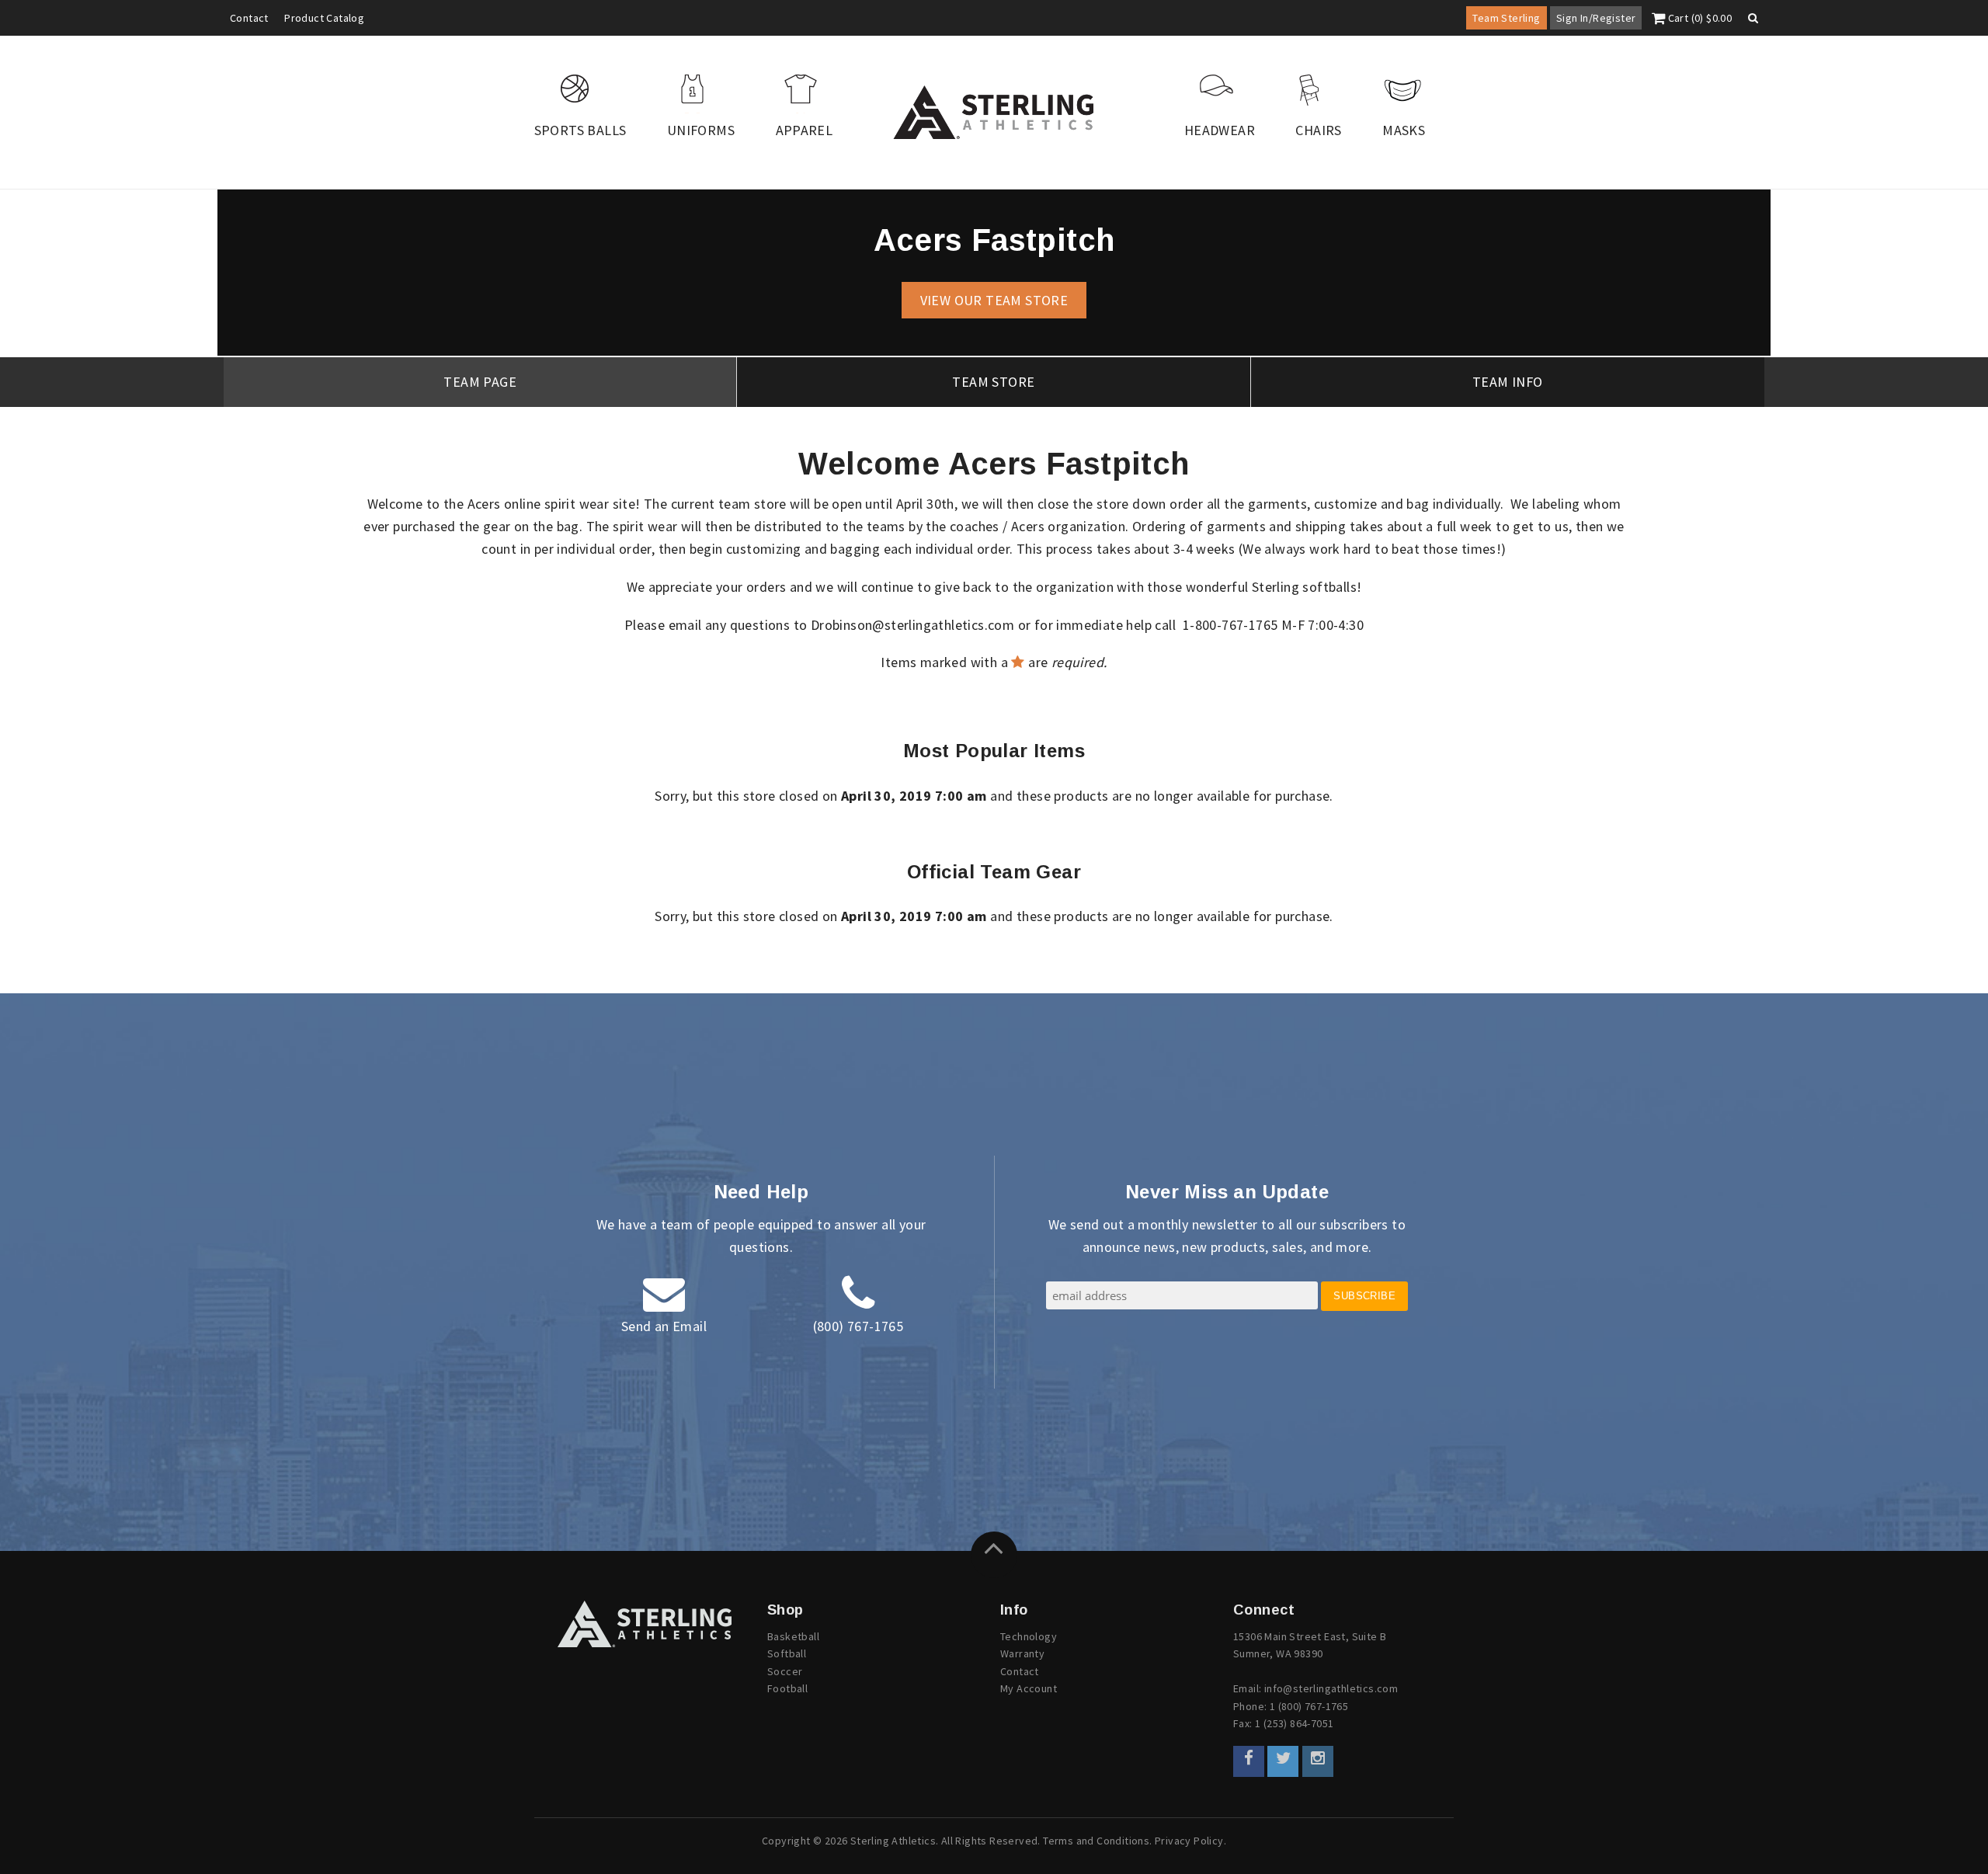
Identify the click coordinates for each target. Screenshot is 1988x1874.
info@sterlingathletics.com (1331, 1688)
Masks (1404, 130)
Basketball (793, 1636)
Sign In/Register (1596, 18)
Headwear (1220, 130)
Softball (787, 1653)
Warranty (1022, 1653)
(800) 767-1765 (858, 1326)
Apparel (805, 130)
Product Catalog (324, 18)
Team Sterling (1506, 18)
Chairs (1318, 130)
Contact (249, 18)
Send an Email (664, 1326)
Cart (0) (1698, 18)
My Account (1029, 1688)
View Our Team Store (994, 300)
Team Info (1508, 382)
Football (787, 1688)
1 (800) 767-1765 (1309, 1706)
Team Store (993, 382)
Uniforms (701, 130)
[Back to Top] (994, 1555)
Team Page (480, 382)
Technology (1029, 1636)
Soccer (785, 1671)
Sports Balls (580, 130)
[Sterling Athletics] (994, 112)
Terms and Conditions (1096, 1841)
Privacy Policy (1189, 1841)
